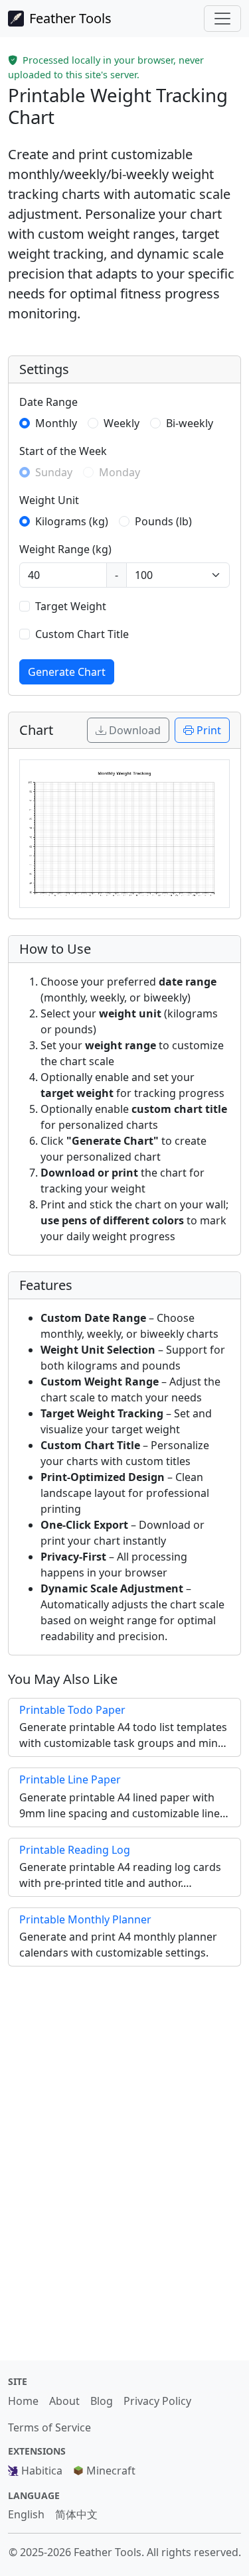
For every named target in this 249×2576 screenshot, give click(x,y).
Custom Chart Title (82, 634)
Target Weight (71, 606)
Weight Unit (49, 500)
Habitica (42, 2471)
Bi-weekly (190, 423)
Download (135, 730)
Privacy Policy (157, 2401)
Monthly (56, 423)
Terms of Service (49, 2427)
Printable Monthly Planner (85, 1919)
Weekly (122, 423)
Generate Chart (67, 672)
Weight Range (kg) (65, 549)
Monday (120, 472)
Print (209, 730)
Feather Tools (70, 18)
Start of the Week (63, 451)
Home (23, 2401)
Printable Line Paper (70, 1779)
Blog (102, 2401)
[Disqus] (124, 2159)
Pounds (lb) (163, 521)
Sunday (54, 472)
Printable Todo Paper (72, 1710)
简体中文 (76, 2514)
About (64, 2401)
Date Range (48, 402)
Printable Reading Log (75, 1850)
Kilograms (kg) (72, 521)
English (26, 2514)
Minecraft (111, 2471)
